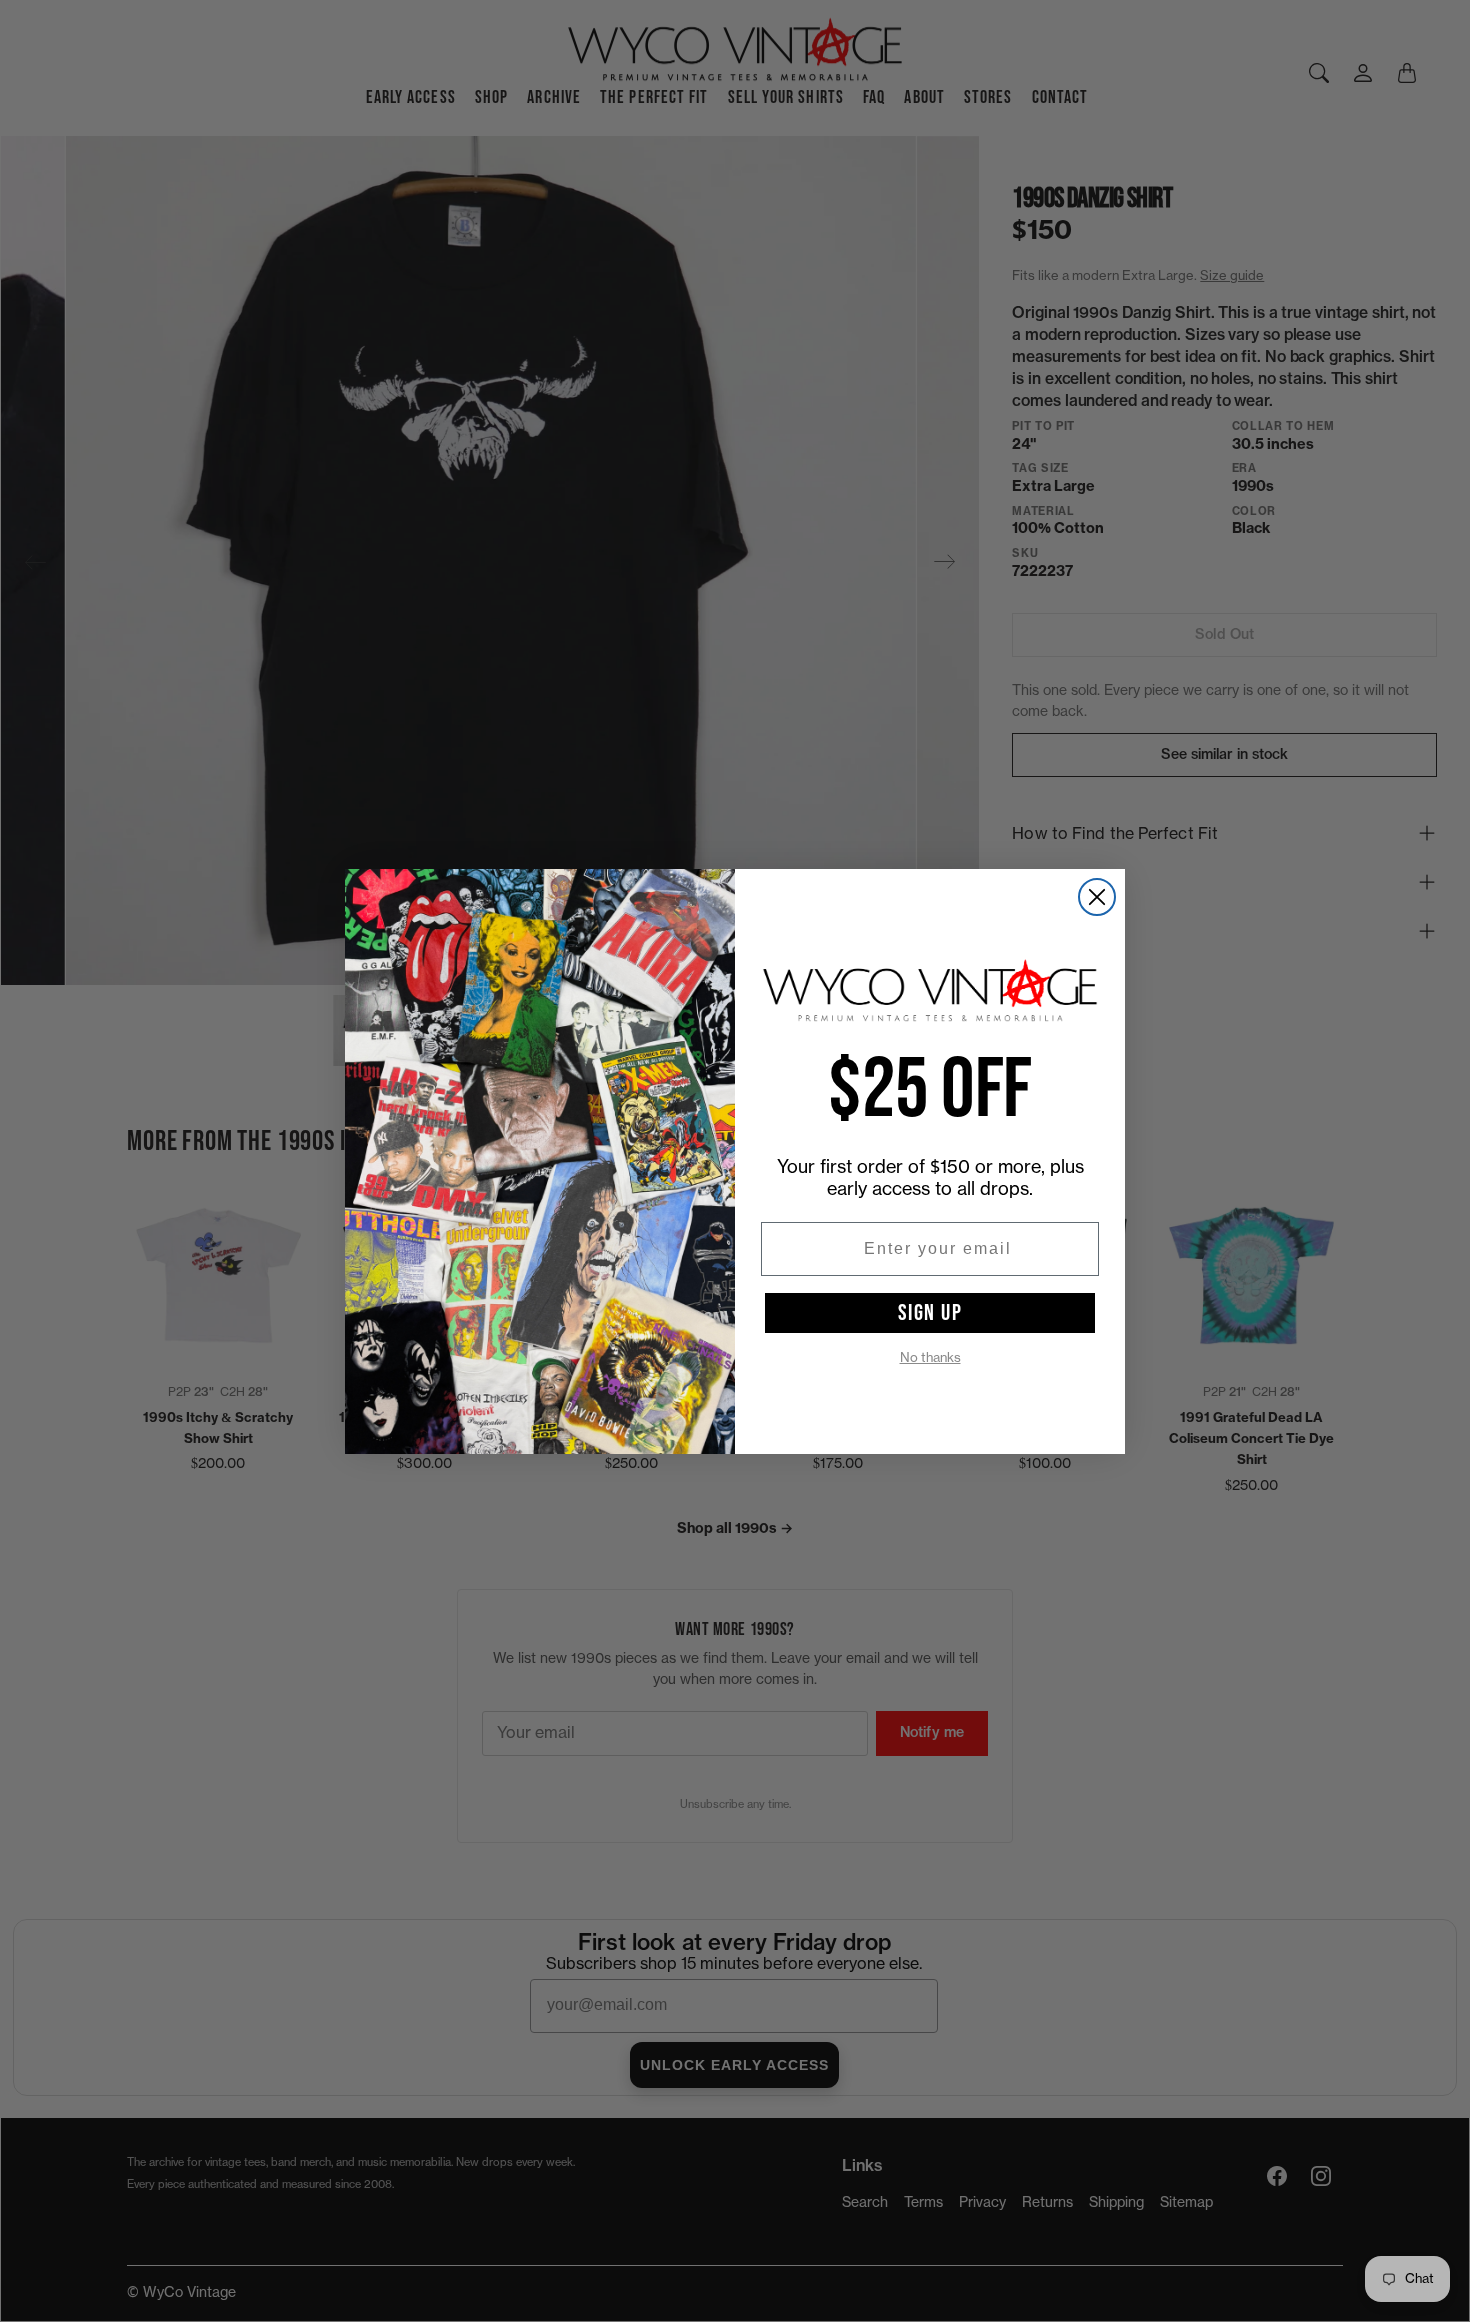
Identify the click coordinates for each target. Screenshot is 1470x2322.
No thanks (930, 1357)
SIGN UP (930, 1313)
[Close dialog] (1097, 897)
